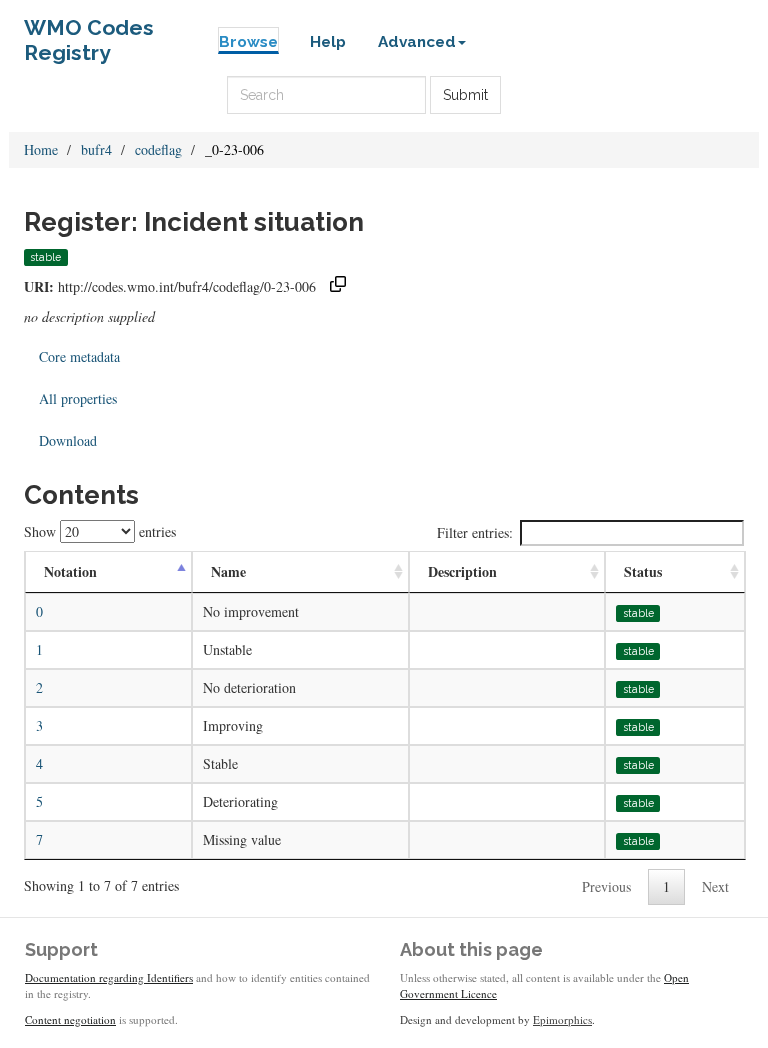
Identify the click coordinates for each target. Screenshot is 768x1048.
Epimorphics (562, 1019)
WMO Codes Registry (89, 32)
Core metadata (79, 356)
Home (41, 149)
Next (715, 886)
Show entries (100, 531)
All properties (78, 398)
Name (228, 571)
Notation (70, 571)
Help (328, 42)
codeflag (158, 149)
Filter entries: (475, 532)
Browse (248, 42)
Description (462, 571)
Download (68, 440)
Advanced (417, 42)
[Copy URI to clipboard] (338, 286)
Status (643, 571)
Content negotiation (70, 1019)
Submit (465, 95)
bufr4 (96, 149)
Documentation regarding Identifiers (109, 977)
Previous (606, 886)
